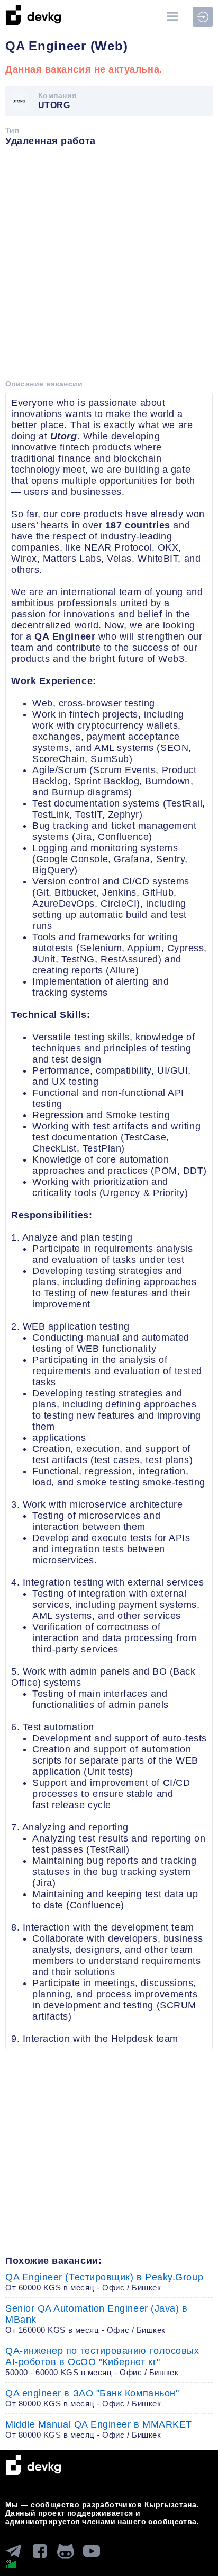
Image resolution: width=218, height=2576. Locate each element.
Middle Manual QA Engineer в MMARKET (99, 2429)
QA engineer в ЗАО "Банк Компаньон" (92, 2398)
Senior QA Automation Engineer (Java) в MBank (97, 2319)
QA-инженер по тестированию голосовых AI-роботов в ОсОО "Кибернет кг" (102, 2361)
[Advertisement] (109, 267)
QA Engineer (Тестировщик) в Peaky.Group (104, 2282)
